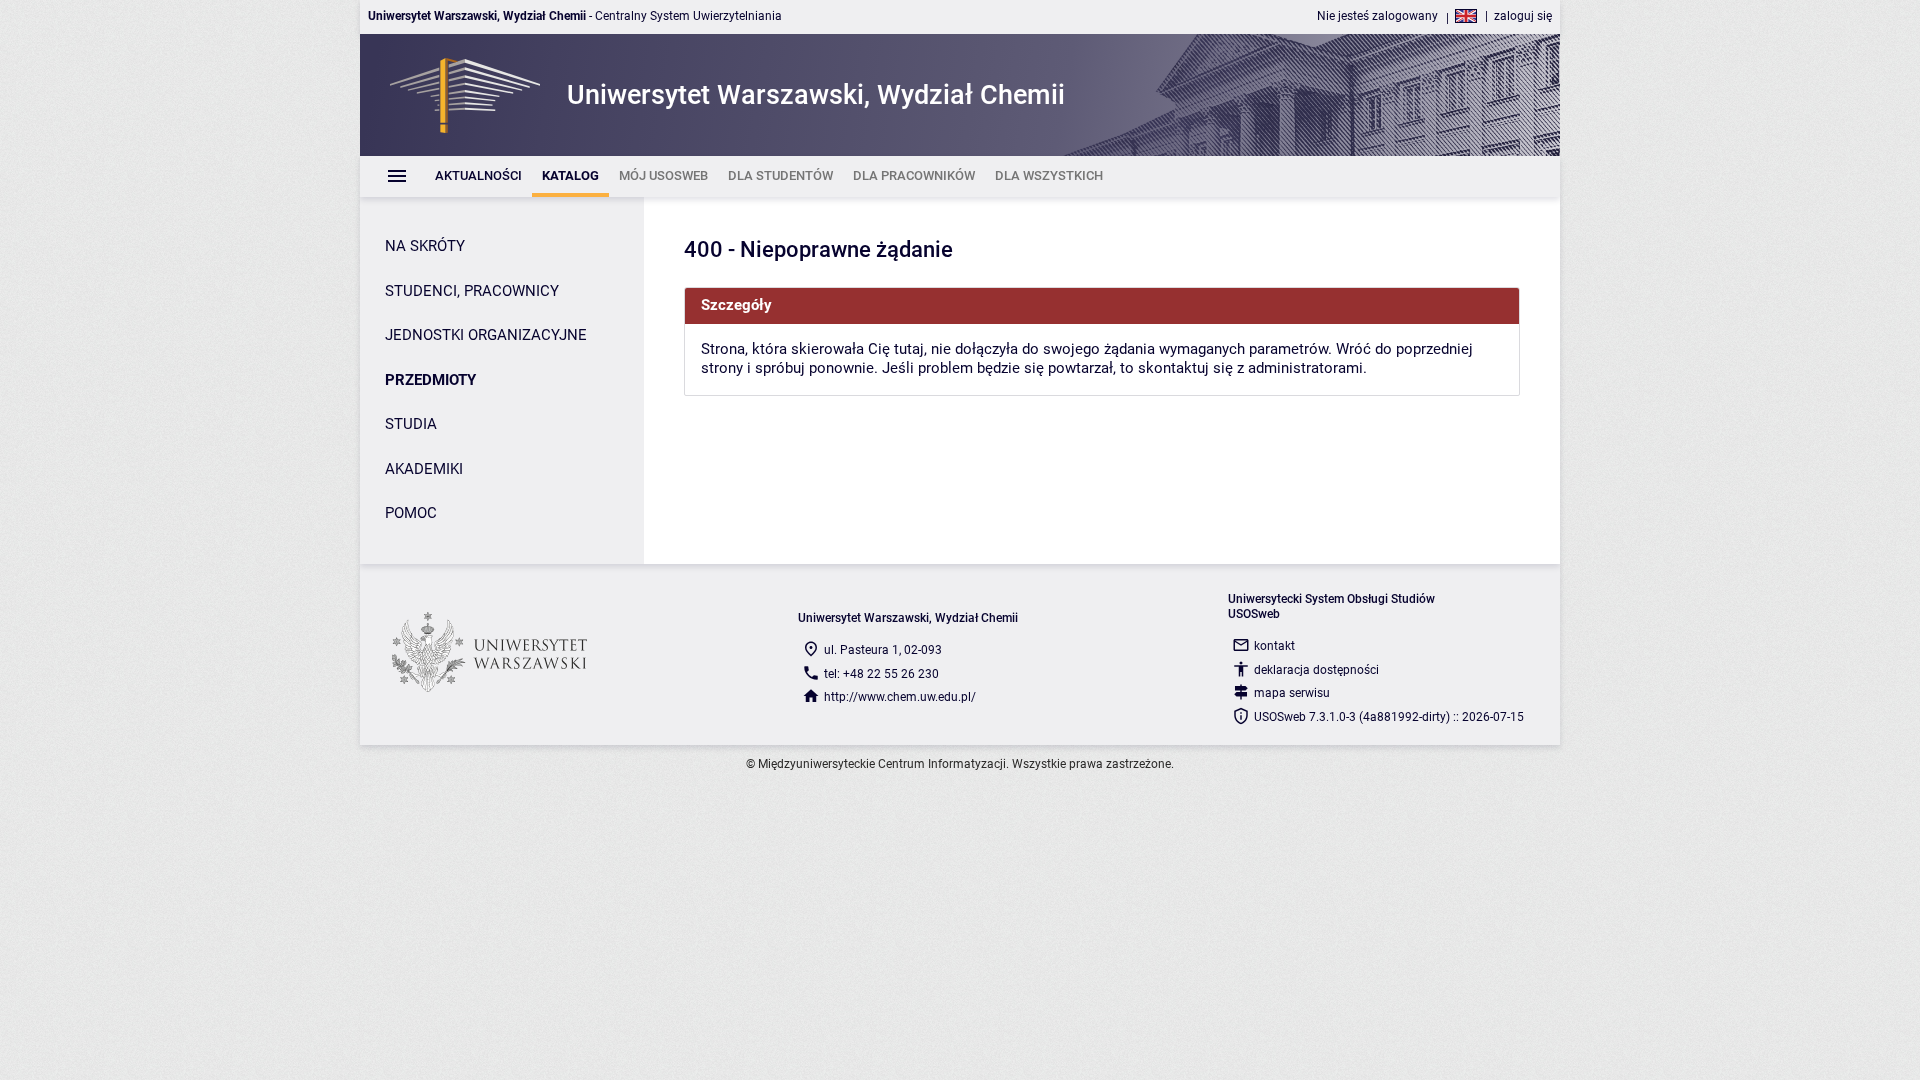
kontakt (1274, 646)
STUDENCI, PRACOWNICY (472, 291)
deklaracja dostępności (1316, 670)
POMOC (411, 513)
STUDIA (411, 424)
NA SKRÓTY (425, 246)
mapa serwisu (1292, 693)
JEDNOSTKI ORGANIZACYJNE (486, 335)
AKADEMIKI (424, 469)
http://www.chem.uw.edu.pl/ (900, 697)
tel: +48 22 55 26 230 (881, 674)
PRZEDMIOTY (430, 380)
